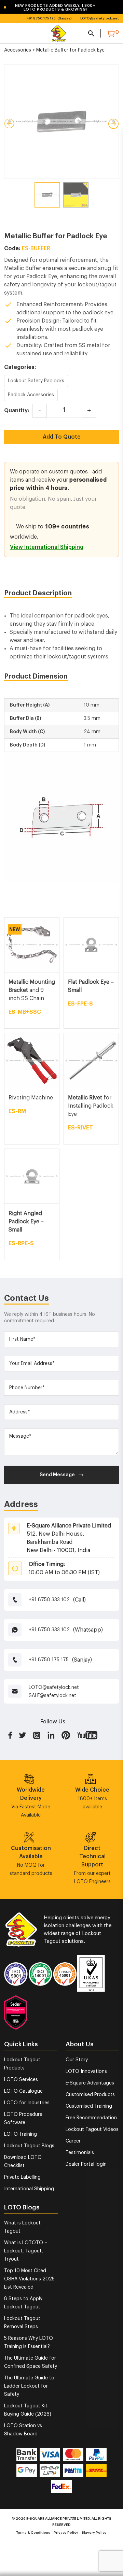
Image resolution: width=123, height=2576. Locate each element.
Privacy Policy (66, 2533)
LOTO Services (21, 2080)
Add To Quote (62, 437)
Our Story (77, 2060)
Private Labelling (22, 2177)
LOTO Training (20, 2134)
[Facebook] (10, 1735)
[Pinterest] (66, 1735)
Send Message (57, 1475)
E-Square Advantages (90, 2083)
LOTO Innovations (86, 2072)
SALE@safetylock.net (52, 1696)
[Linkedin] (51, 1735)
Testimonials (80, 2153)
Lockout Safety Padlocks (36, 381)
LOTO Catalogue (23, 2091)
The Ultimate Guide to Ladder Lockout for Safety (29, 2386)
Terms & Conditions (33, 2533)
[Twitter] (23, 1735)
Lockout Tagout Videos (92, 2130)
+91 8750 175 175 (41, 18)
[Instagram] (37, 1735)
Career (73, 2141)
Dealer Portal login (86, 2164)
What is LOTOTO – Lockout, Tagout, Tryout (26, 2251)
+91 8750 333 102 (49, 1600)
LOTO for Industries (27, 2103)
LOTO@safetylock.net (100, 18)
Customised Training (89, 2106)
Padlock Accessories (31, 395)
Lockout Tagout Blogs (29, 2146)
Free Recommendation (91, 2118)
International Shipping (29, 2189)
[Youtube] (87, 1735)
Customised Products (90, 2095)
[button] (56, 8)
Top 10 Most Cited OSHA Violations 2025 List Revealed (29, 2279)
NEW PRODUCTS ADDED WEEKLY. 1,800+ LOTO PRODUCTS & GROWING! (49, 8)
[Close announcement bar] (113, 7)
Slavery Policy (94, 2533)
